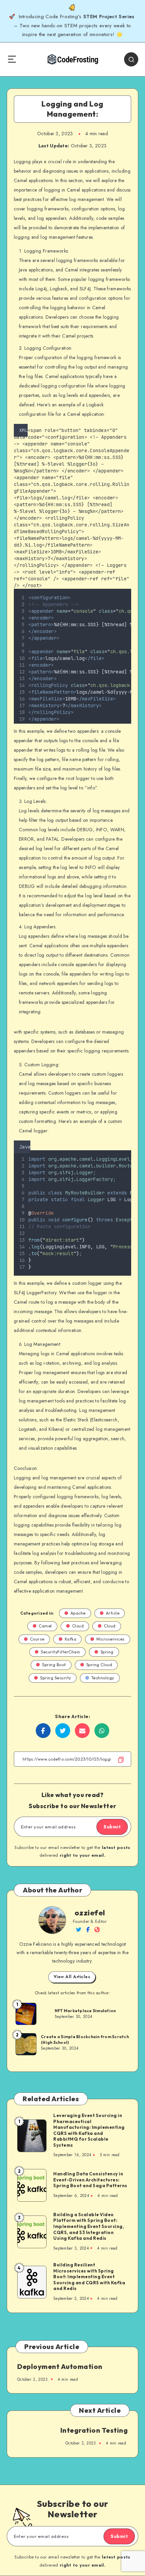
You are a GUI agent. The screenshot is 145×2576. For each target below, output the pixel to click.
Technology (103, 1678)
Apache (78, 1613)
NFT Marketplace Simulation (85, 2011)
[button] (129, 1146)
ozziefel (90, 1913)
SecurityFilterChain (61, 1652)
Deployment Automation (60, 2366)
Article (113, 1613)
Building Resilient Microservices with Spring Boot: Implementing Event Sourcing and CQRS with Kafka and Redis (89, 2277)
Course (37, 1639)
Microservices (111, 1639)
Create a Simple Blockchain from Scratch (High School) (85, 2039)
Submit (112, 1827)
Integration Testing (94, 2430)
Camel (45, 1626)
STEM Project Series (110, 17)
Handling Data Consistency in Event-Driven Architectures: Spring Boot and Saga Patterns (90, 2180)
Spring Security (56, 1678)
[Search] (131, 59)
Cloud (78, 1626)
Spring (107, 1652)
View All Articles (72, 1977)
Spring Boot (54, 1665)
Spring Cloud (99, 1665)
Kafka (71, 1639)
